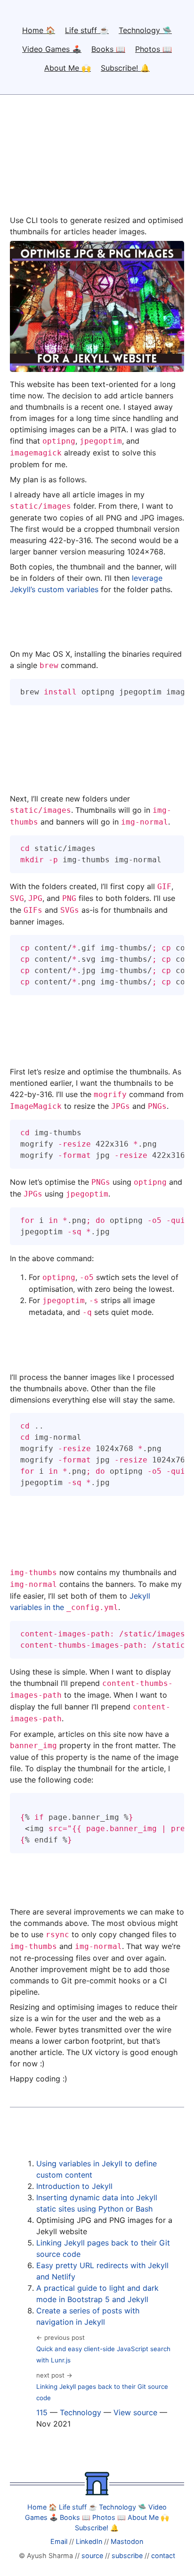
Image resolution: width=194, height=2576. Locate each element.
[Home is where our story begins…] (97, 2493)
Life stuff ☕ (87, 30)
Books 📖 (108, 49)
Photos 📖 (154, 49)
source (92, 2555)
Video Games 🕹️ (52, 49)
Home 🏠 (39, 30)
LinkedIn (89, 2541)
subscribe (127, 2555)
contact (163, 2555)
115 (42, 2412)
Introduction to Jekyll (74, 2186)
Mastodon (127, 2541)
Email (59, 2541)
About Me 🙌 (68, 68)
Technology (81, 2412)
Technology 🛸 (145, 30)
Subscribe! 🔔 (125, 68)
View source (135, 2412)
